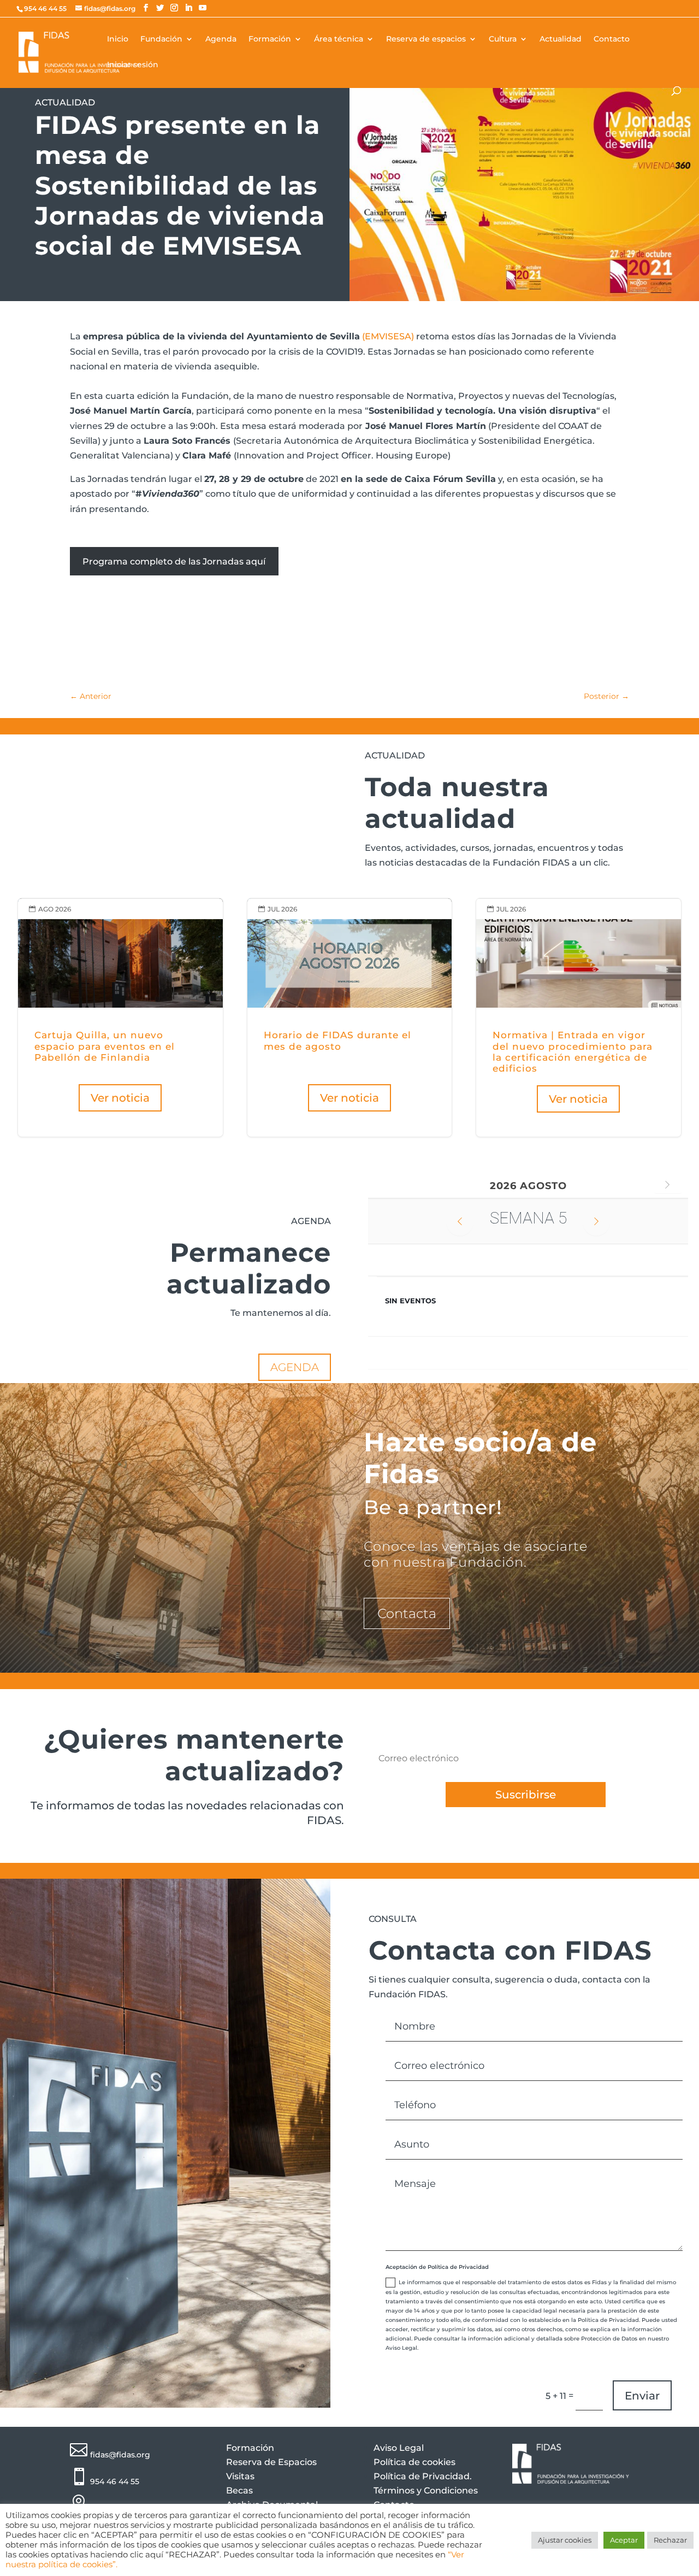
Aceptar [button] (624, 2540)
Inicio (118, 39)
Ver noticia (120, 1098)
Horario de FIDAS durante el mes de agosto (350, 1018)
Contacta (407, 1613)
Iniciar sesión (133, 65)
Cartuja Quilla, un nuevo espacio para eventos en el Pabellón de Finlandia (120, 1018)
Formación (270, 39)
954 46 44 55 (115, 2481)
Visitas (240, 2476)
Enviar (642, 2396)
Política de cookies (414, 2462)
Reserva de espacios (426, 39)
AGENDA (295, 1367)
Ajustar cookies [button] (565, 2540)
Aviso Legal (399, 2448)
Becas (239, 2490)
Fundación (161, 39)
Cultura (503, 39)
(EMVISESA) (389, 336)
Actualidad (561, 39)
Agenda (221, 39)
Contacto (612, 39)
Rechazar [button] (670, 2540)
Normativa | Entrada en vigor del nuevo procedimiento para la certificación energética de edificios (579, 1018)
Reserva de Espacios (271, 2462)
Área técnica (339, 39)
